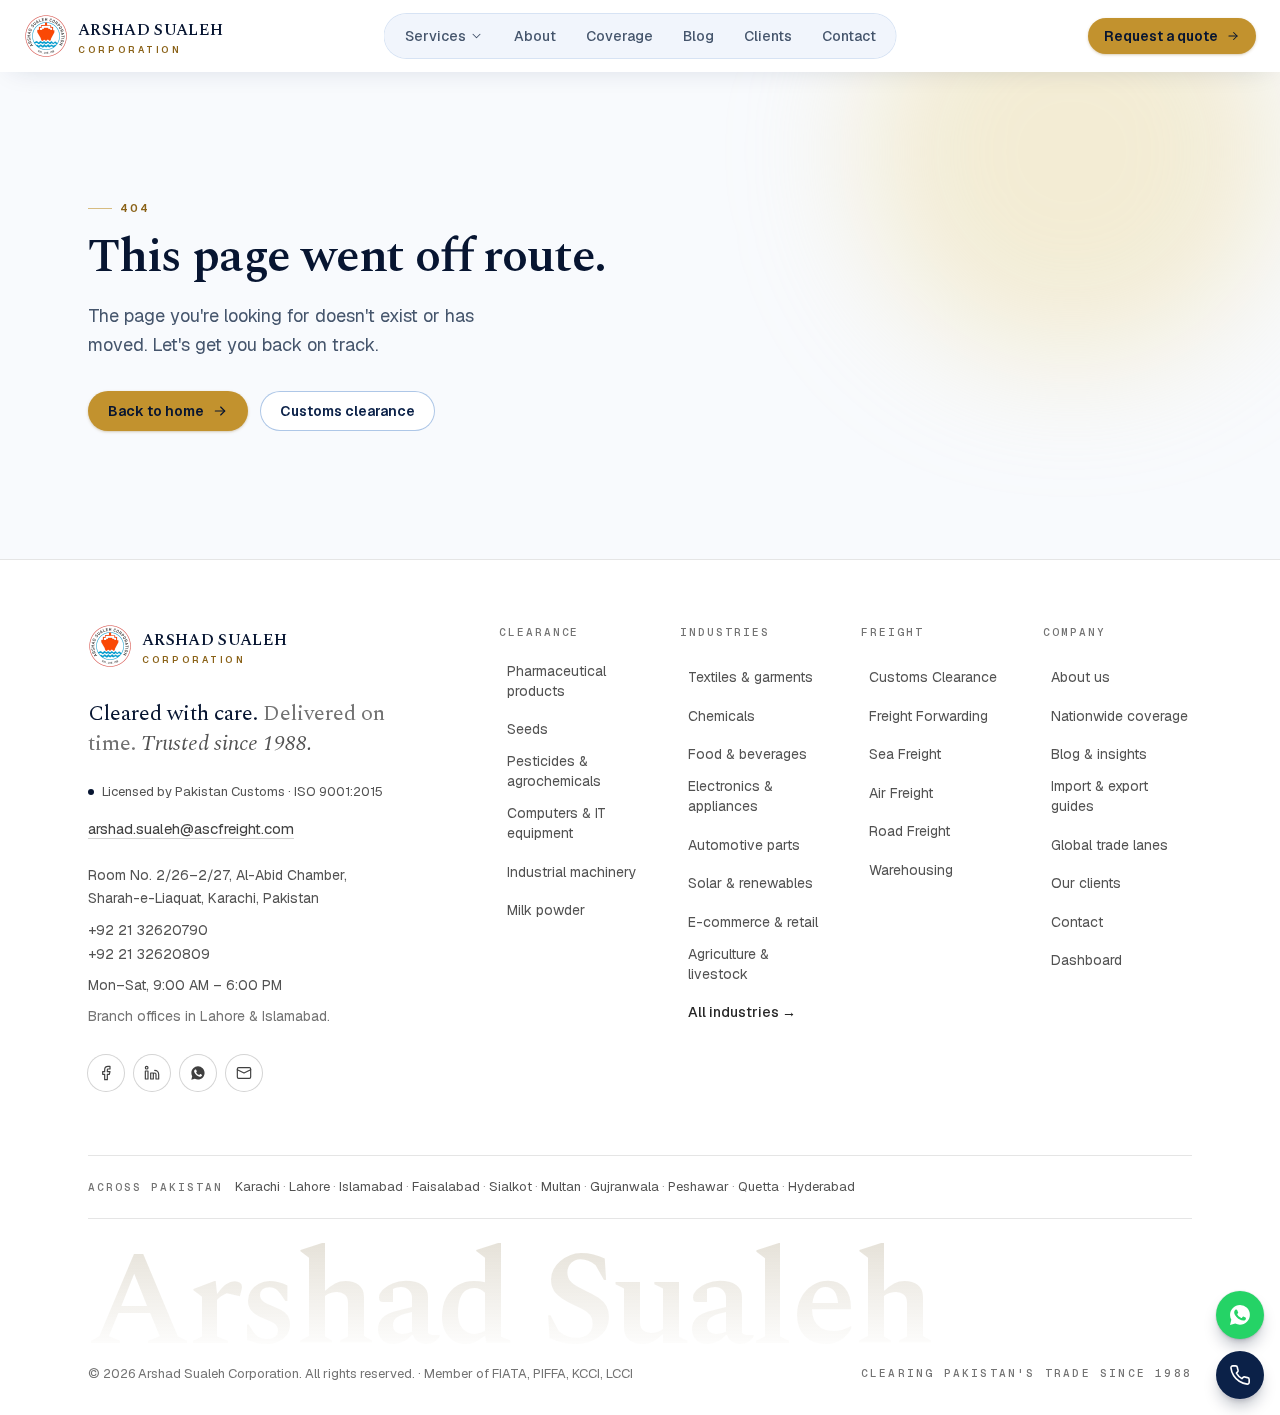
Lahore (309, 1186)
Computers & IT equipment (556, 823)
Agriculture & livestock (728, 964)
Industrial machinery (572, 872)
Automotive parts (744, 845)
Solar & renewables (750, 883)
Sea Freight (905, 754)
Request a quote (1161, 36)
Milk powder (546, 910)
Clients (768, 36)
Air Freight (901, 793)
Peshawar (698, 1186)
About (535, 36)
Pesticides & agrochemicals (554, 771)
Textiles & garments (750, 677)
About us (1080, 677)
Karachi (257, 1186)
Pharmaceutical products (556, 681)
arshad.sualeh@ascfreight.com (191, 828)
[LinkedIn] (152, 1073)
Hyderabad (821, 1186)
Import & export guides (1099, 796)
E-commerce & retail (753, 922)
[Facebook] (106, 1073)
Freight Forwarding (928, 716)
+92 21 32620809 (149, 954)
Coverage (619, 36)
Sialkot (510, 1186)
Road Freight (909, 831)
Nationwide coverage (1119, 716)
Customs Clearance (933, 677)
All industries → (742, 1012)
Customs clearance (347, 411)
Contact (849, 36)
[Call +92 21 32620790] (1240, 1375)
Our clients (1086, 883)
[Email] (244, 1073)
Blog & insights (1099, 754)
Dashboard (1086, 960)
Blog (698, 36)
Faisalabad (446, 1186)
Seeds (527, 729)
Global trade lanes (1109, 845)
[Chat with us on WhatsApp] (1240, 1315)
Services (435, 36)
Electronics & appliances (730, 796)
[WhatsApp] (198, 1073)
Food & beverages (747, 754)
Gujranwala (624, 1186)
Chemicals (721, 716)
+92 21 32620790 (148, 930)
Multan (561, 1186)
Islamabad (371, 1186)
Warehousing (911, 870)
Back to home (156, 411)
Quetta (758, 1186)
